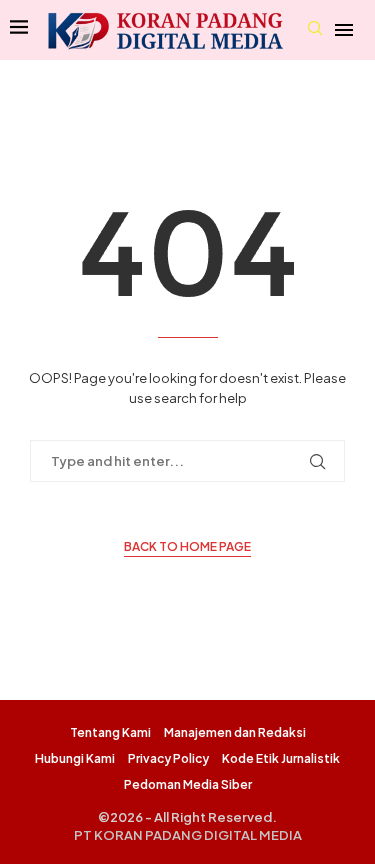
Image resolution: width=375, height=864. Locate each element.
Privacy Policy (168, 758)
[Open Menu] (344, 30)
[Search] (315, 30)
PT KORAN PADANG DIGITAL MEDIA (188, 835)
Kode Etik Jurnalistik (281, 758)
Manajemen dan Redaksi (235, 732)
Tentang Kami (110, 732)
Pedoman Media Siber (188, 784)
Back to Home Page (187, 546)
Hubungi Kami (75, 758)
